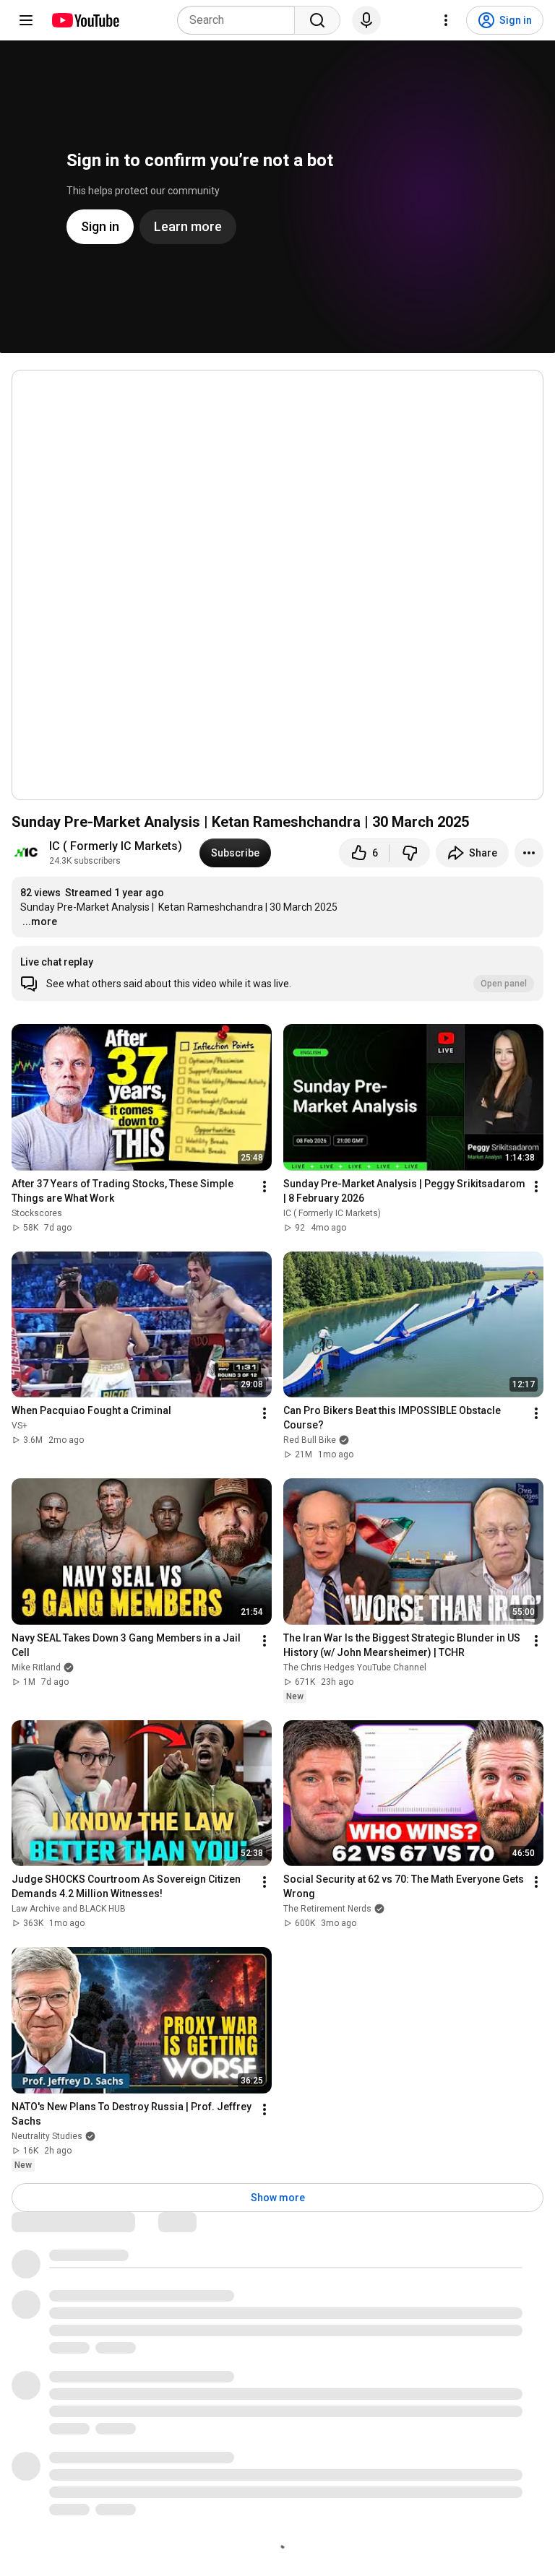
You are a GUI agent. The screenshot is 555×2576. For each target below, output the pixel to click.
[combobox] (240, 20)
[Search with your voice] (366, 20)
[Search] (317, 20)
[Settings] (446, 20)
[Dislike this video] (410, 853)
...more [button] (40, 921)
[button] (277, 973)
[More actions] (529, 853)
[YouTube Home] (85, 20)
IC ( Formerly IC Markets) (116, 846)
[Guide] (26, 20)
